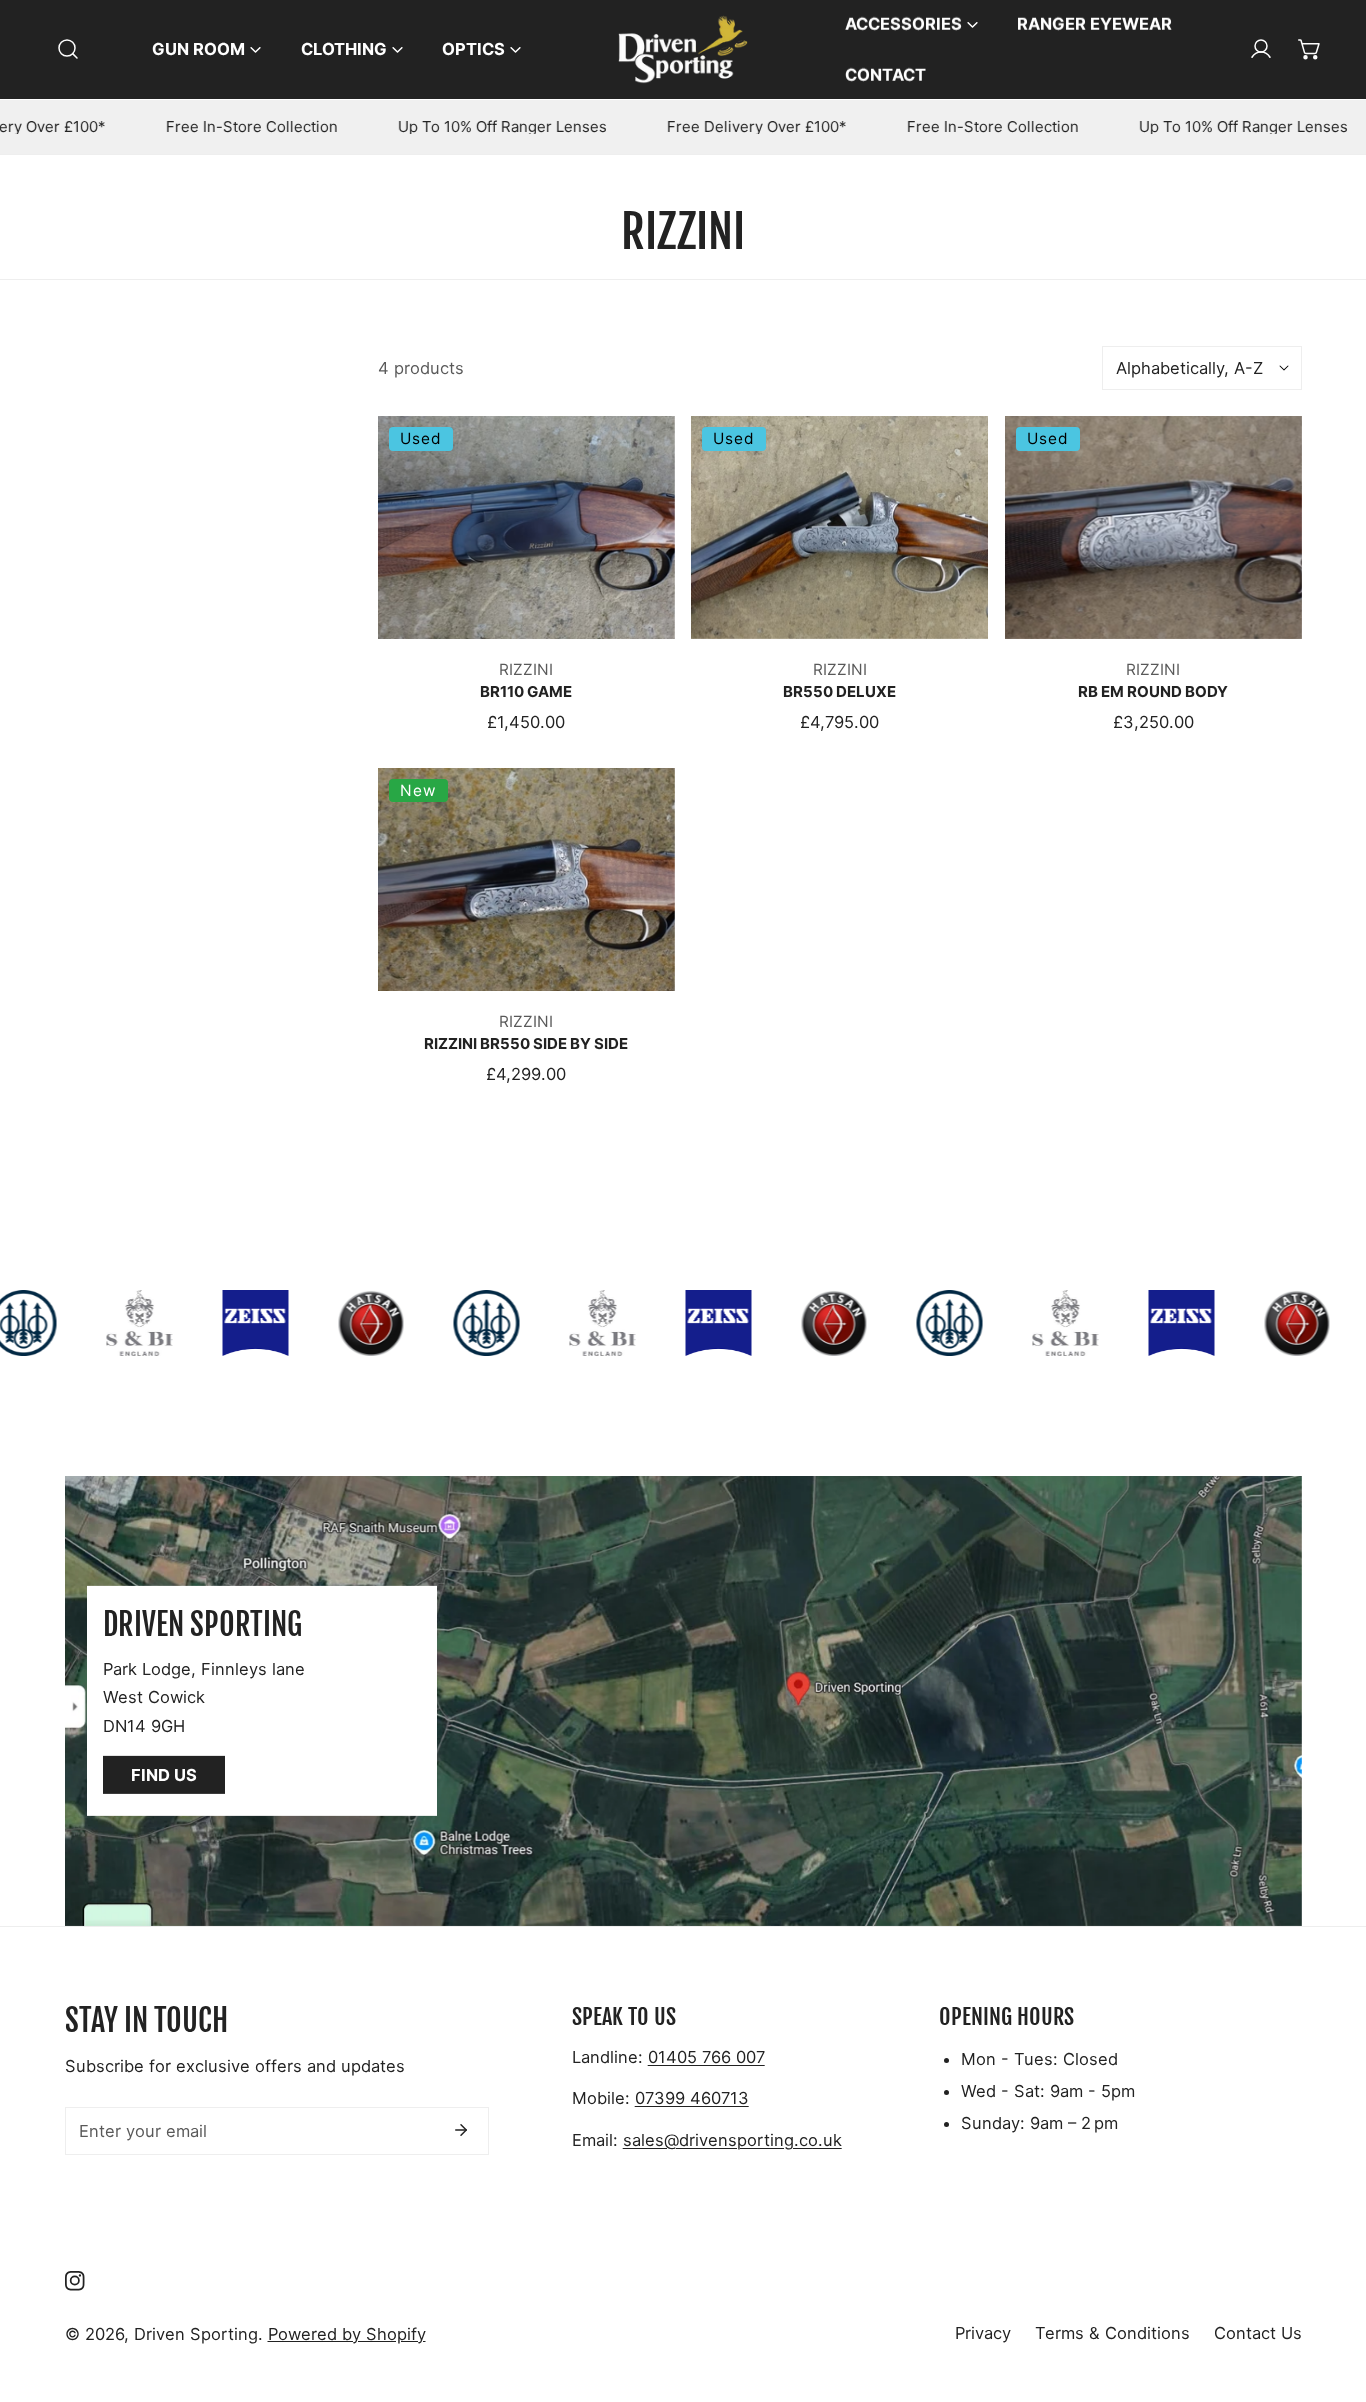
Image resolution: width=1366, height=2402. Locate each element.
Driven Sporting (196, 2334)
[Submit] (461, 2130)
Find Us (164, 1775)
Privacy (983, 2333)
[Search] (68, 49)
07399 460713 (692, 2098)
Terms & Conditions (1112, 2333)
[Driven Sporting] (683, 49)
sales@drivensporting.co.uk (732, 2140)
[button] (1310, 49)
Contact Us (1258, 2333)
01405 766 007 (706, 2057)
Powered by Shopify (347, 2334)
